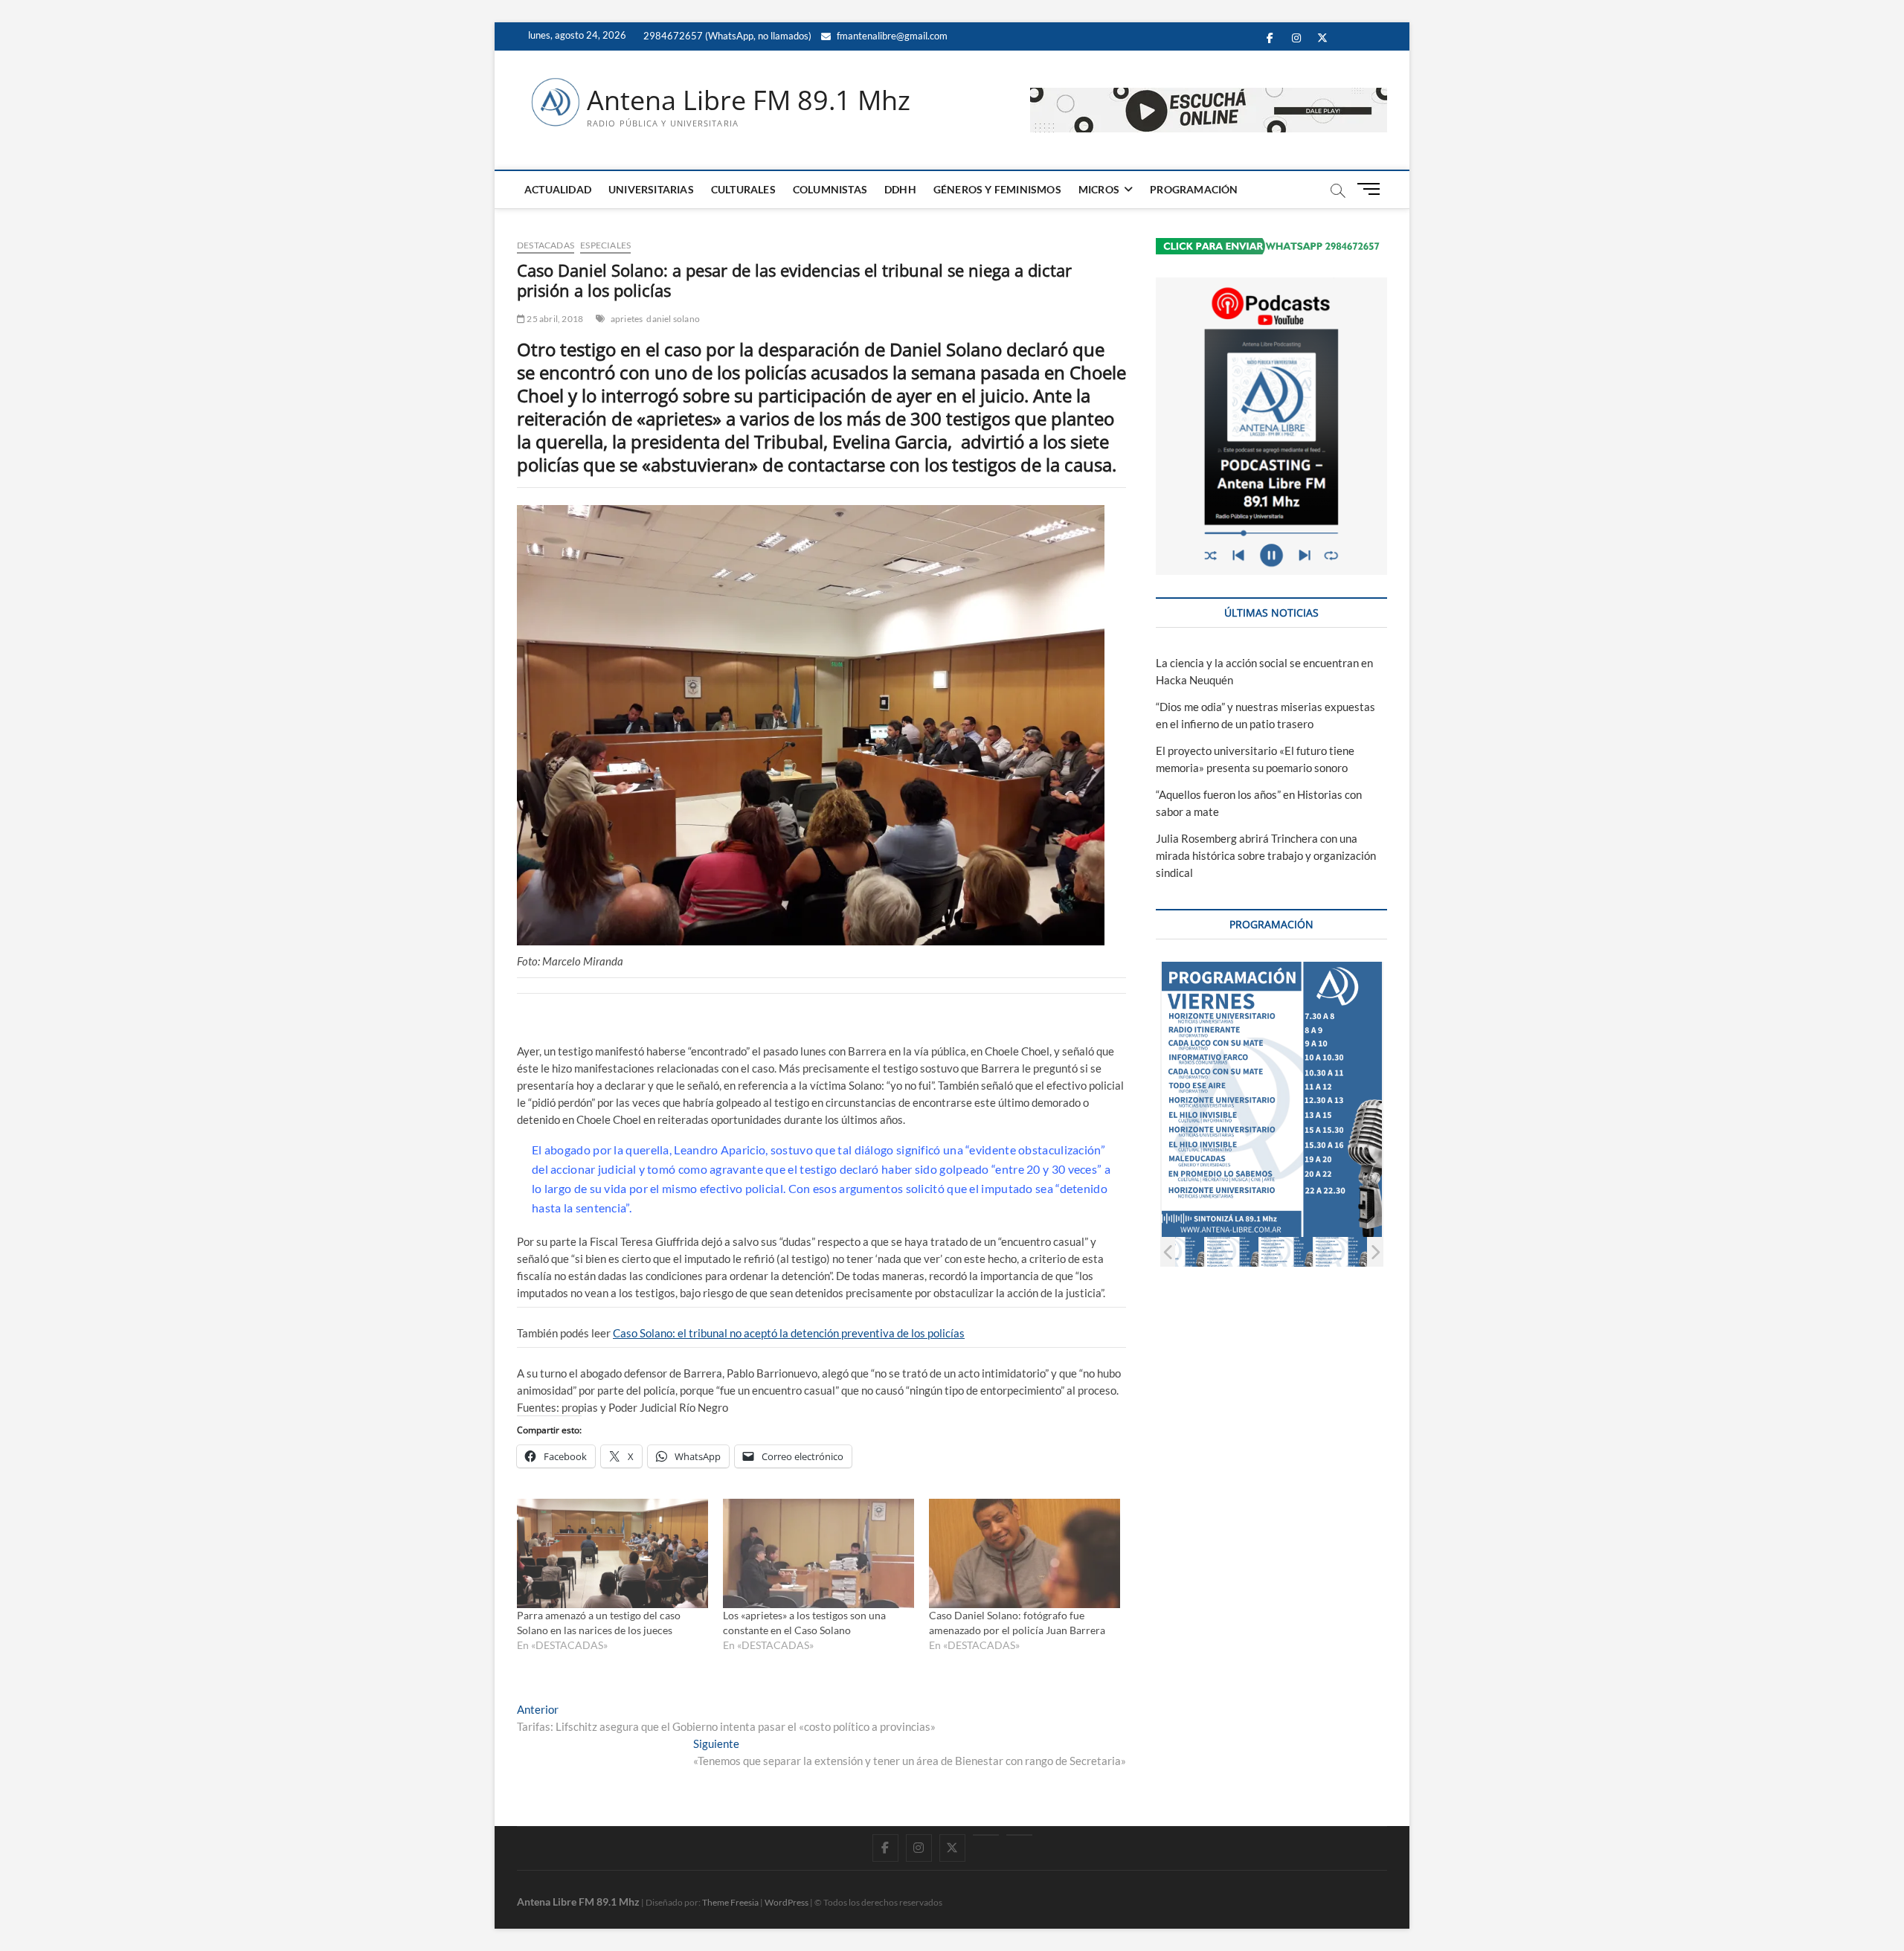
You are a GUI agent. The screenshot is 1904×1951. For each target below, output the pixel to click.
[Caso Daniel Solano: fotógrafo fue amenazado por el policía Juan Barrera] (1025, 1553)
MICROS (1099, 189)
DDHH (900, 189)
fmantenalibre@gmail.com (891, 36)
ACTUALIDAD (558, 189)
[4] (1286, 1251)
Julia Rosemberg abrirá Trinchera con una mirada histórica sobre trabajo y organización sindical (1266, 855)
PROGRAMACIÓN (1194, 189)
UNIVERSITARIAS (651, 189)
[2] (1178, 1251)
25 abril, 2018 (554, 319)
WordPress (787, 1902)
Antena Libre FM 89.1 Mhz (749, 100)
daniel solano (673, 319)
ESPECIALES (605, 245)
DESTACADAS (546, 245)
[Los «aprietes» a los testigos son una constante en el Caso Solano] (818, 1553)
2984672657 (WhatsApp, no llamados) (726, 36)
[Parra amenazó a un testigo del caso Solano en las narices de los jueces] (612, 1553)
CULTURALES (743, 189)
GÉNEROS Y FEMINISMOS (997, 189)
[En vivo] (1019, 1835)
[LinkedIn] (986, 1835)
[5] (1341, 1251)
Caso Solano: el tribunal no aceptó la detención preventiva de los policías (789, 1333)
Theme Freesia (730, 1902)
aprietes (627, 319)
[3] (1232, 1251)
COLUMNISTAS (830, 189)
